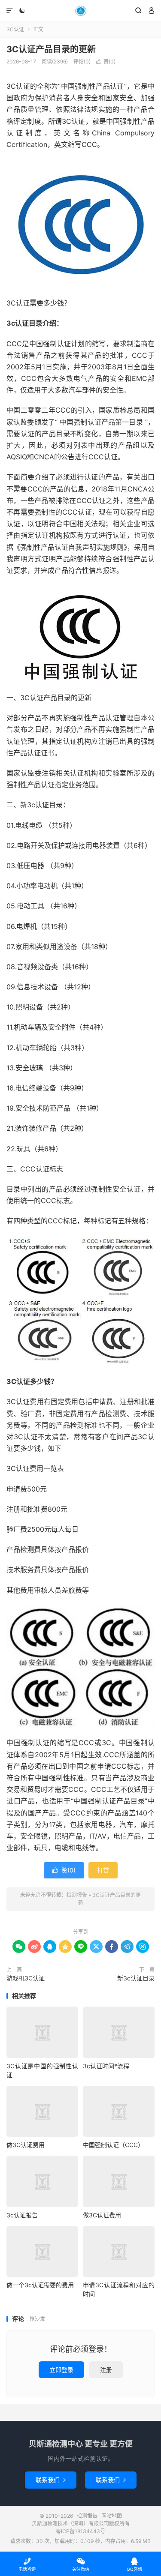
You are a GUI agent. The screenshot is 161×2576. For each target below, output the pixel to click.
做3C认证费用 (26, 2145)
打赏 (103, 1870)
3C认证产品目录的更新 (51, 49)
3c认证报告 (22, 2215)
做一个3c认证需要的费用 (40, 2285)
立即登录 (61, 2370)
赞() (106, 61)
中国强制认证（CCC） (113, 2145)
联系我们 (51, 2480)
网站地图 (112, 2516)
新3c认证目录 (136, 1978)
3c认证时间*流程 (106, 2066)
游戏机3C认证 (26, 1978)
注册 (106, 2370)
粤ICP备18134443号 (80, 2531)
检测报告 (80, 11)
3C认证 (15, 29)
